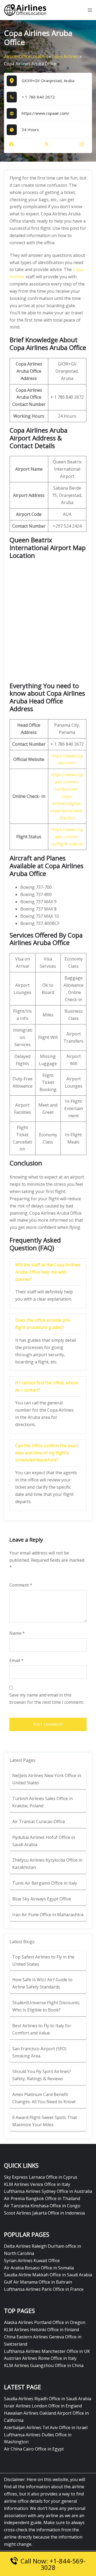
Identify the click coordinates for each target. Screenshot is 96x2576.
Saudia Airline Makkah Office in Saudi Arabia (48, 2275)
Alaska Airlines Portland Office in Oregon (45, 2322)
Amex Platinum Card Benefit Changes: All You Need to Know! (44, 2098)
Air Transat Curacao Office (39, 1822)
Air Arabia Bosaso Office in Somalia (39, 2268)
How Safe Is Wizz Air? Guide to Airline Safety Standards (42, 1983)
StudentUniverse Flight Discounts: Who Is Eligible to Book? (46, 2006)
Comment (21, 1585)
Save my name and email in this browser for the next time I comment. (47, 1699)
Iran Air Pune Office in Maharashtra (48, 1915)
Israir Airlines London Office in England (43, 2406)
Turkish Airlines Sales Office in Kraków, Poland (43, 1802)
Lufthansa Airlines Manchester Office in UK (47, 2351)
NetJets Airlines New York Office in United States (47, 1779)
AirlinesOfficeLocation (26, 56)
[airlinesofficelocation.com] (25, 10)
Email (16, 1660)
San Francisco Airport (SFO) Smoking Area (39, 2052)
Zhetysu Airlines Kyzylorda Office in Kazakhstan (47, 1864)
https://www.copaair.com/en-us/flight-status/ (67, 837)
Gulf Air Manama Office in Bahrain (38, 2282)
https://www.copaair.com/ (45, 113)
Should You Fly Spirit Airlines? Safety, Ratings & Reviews (42, 2075)
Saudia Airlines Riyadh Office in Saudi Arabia (48, 2399)
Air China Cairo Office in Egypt (34, 2449)
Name (17, 1633)
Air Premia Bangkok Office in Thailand (42, 2198)
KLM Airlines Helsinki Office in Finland (41, 2330)
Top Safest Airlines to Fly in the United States (43, 1960)
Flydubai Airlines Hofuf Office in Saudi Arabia (44, 1841)
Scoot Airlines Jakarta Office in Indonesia (44, 2213)
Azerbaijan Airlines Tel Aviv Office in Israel (46, 2428)
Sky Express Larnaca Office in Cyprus (41, 2177)
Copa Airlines (65, 56)
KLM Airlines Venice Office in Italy (37, 2184)
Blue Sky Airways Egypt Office (42, 1899)
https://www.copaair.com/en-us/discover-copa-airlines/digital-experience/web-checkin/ (67, 796)
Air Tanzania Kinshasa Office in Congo (42, 2206)
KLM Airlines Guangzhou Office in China (44, 2365)
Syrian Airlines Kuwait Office (32, 2261)
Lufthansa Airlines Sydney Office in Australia (48, 2191)
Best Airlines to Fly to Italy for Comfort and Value (42, 2029)
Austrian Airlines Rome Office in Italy (40, 2358)
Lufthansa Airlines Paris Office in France (44, 2289)
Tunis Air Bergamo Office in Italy (45, 1883)
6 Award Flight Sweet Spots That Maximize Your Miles (45, 2121)
